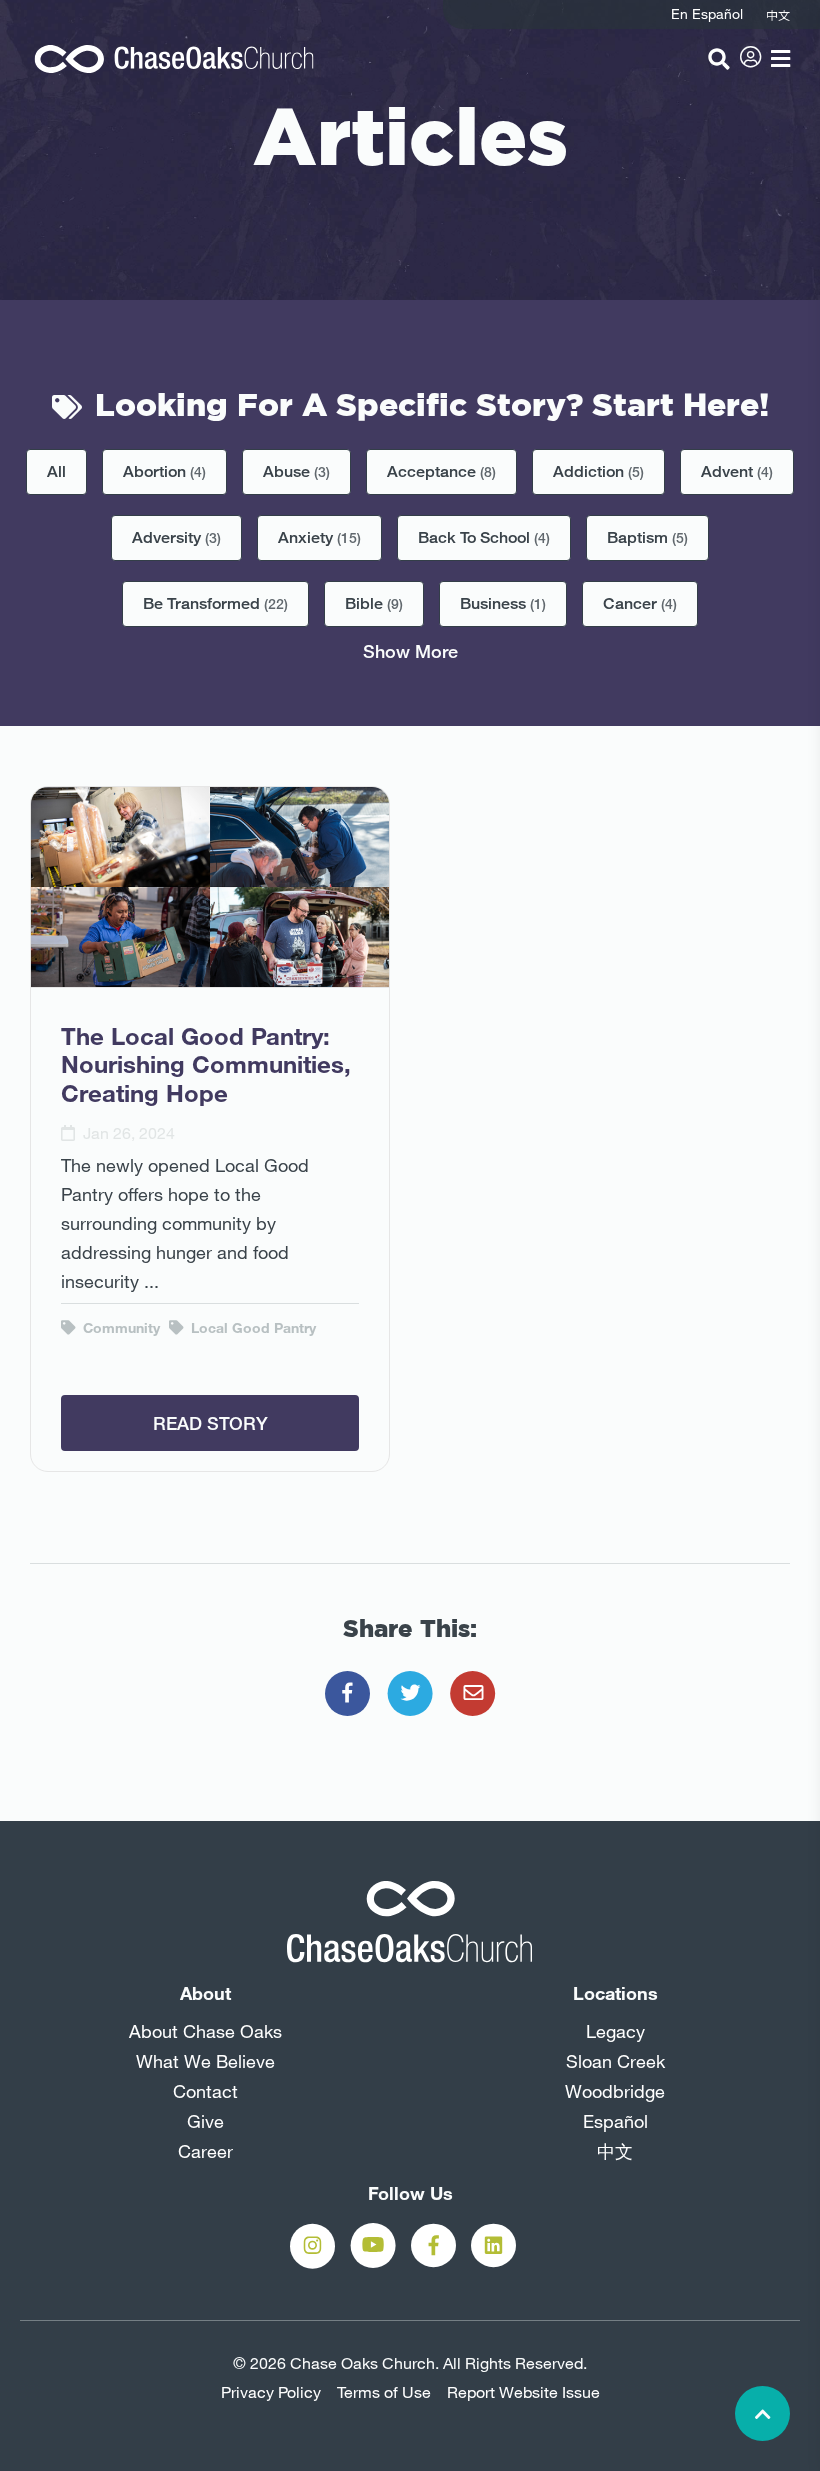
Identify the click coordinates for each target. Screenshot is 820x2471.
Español (615, 2121)
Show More (410, 651)
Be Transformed (215, 603)
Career (205, 2151)
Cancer (640, 603)
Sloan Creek (615, 2061)
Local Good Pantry (251, 1328)
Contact (205, 2091)
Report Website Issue (523, 2392)
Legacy (615, 2031)
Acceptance (441, 471)
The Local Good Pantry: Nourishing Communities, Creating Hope (206, 1065)
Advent (737, 471)
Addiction (598, 471)
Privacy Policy (271, 2392)
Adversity (176, 537)
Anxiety (319, 537)
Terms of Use (384, 2392)
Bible (374, 603)
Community (119, 1328)
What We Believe (205, 2061)
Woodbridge (615, 2091)
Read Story (210, 1423)
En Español (707, 14)
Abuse (296, 471)
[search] (719, 59)
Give (205, 2121)
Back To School (484, 537)
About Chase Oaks (205, 2031)
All (56, 471)
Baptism (647, 537)
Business (503, 603)
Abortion (164, 471)
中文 (615, 2151)
